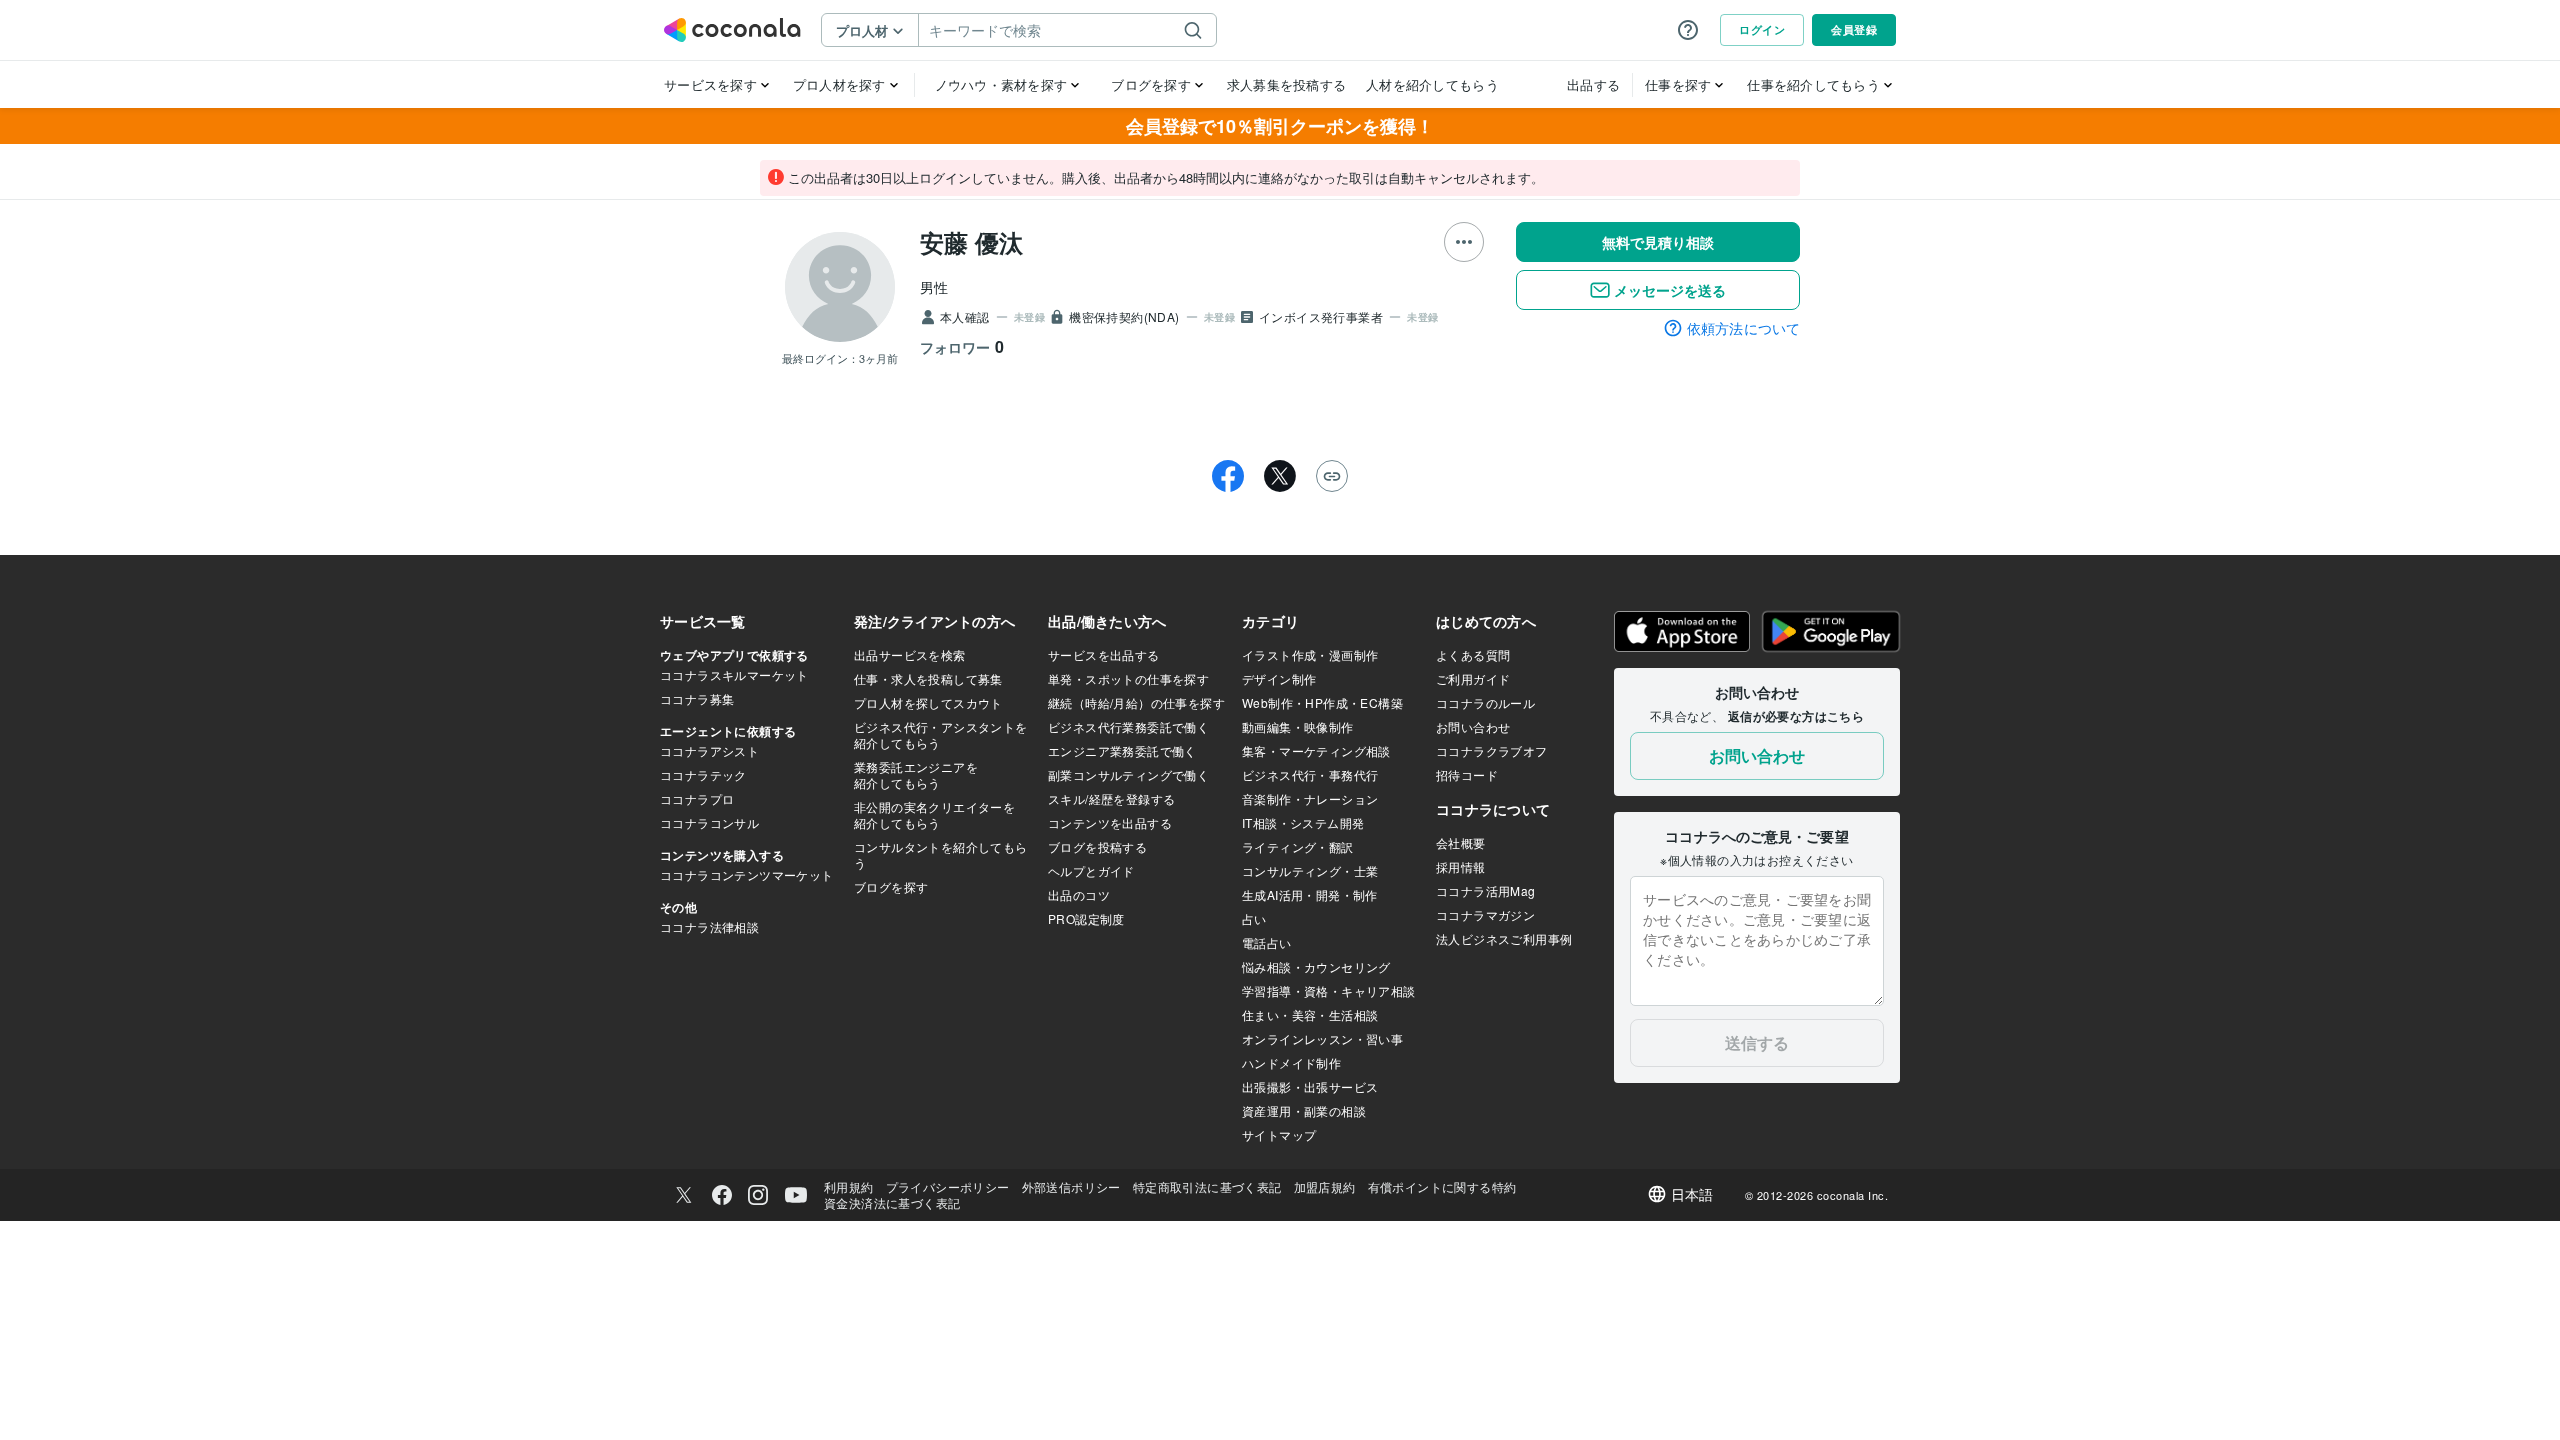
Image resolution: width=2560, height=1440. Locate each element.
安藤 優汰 (971, 242)
